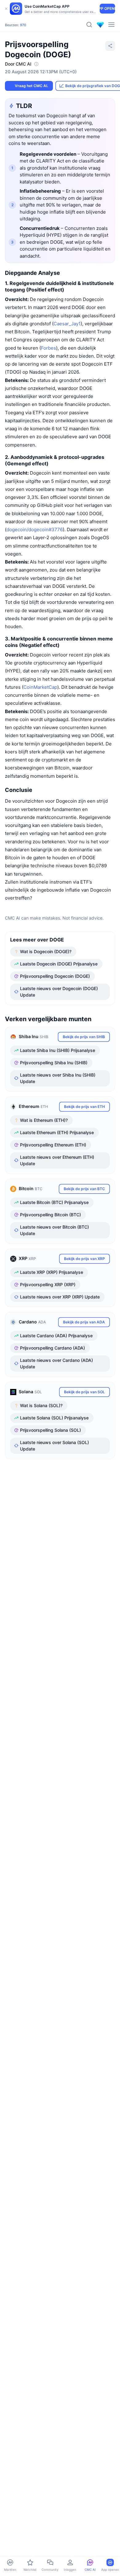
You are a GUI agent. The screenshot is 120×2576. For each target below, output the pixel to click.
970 (23, 25)
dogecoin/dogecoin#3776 (35, 530)
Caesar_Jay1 (67, 324)
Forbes (48, 348)
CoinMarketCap (40, 687)
